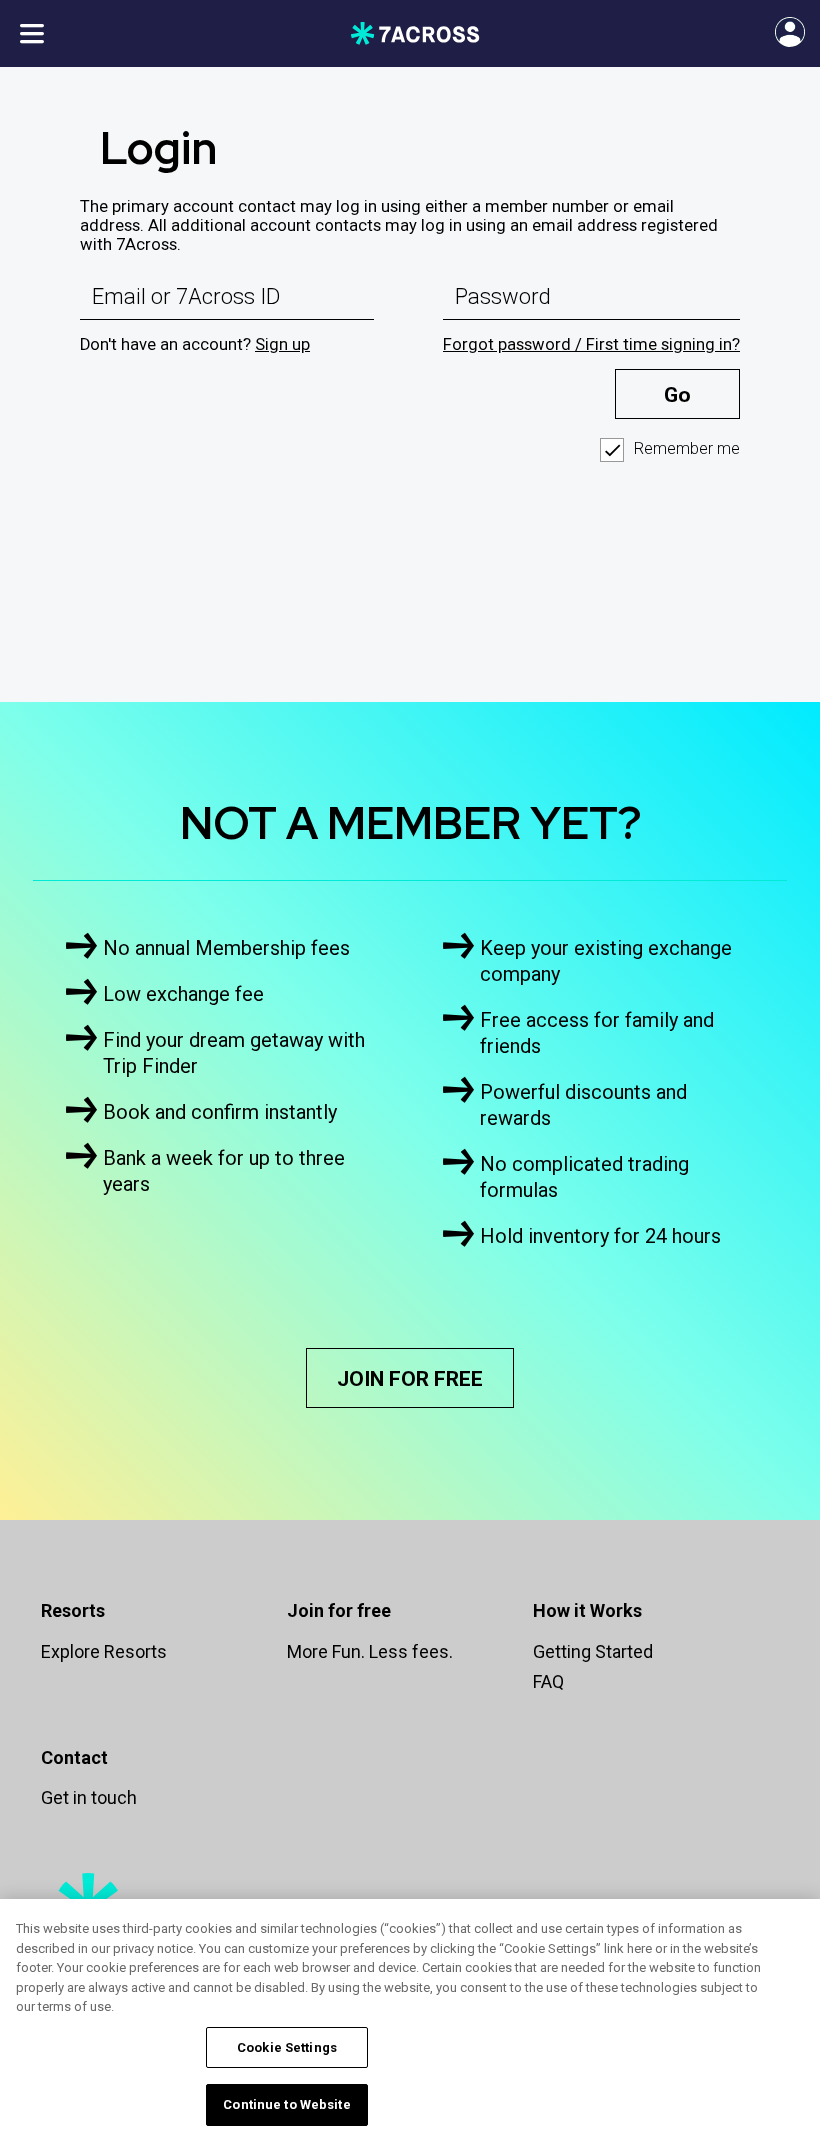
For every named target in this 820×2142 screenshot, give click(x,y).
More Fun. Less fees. (370, 1651)
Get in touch (89, 1797)
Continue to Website (286, 2104)
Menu (31, 33)
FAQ (548, 1681)
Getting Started (593, 1651)
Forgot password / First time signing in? (591, 344)
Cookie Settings (287, 2047)
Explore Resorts (104, 1651)
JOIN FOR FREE (410, 1379)
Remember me (687, 448)
